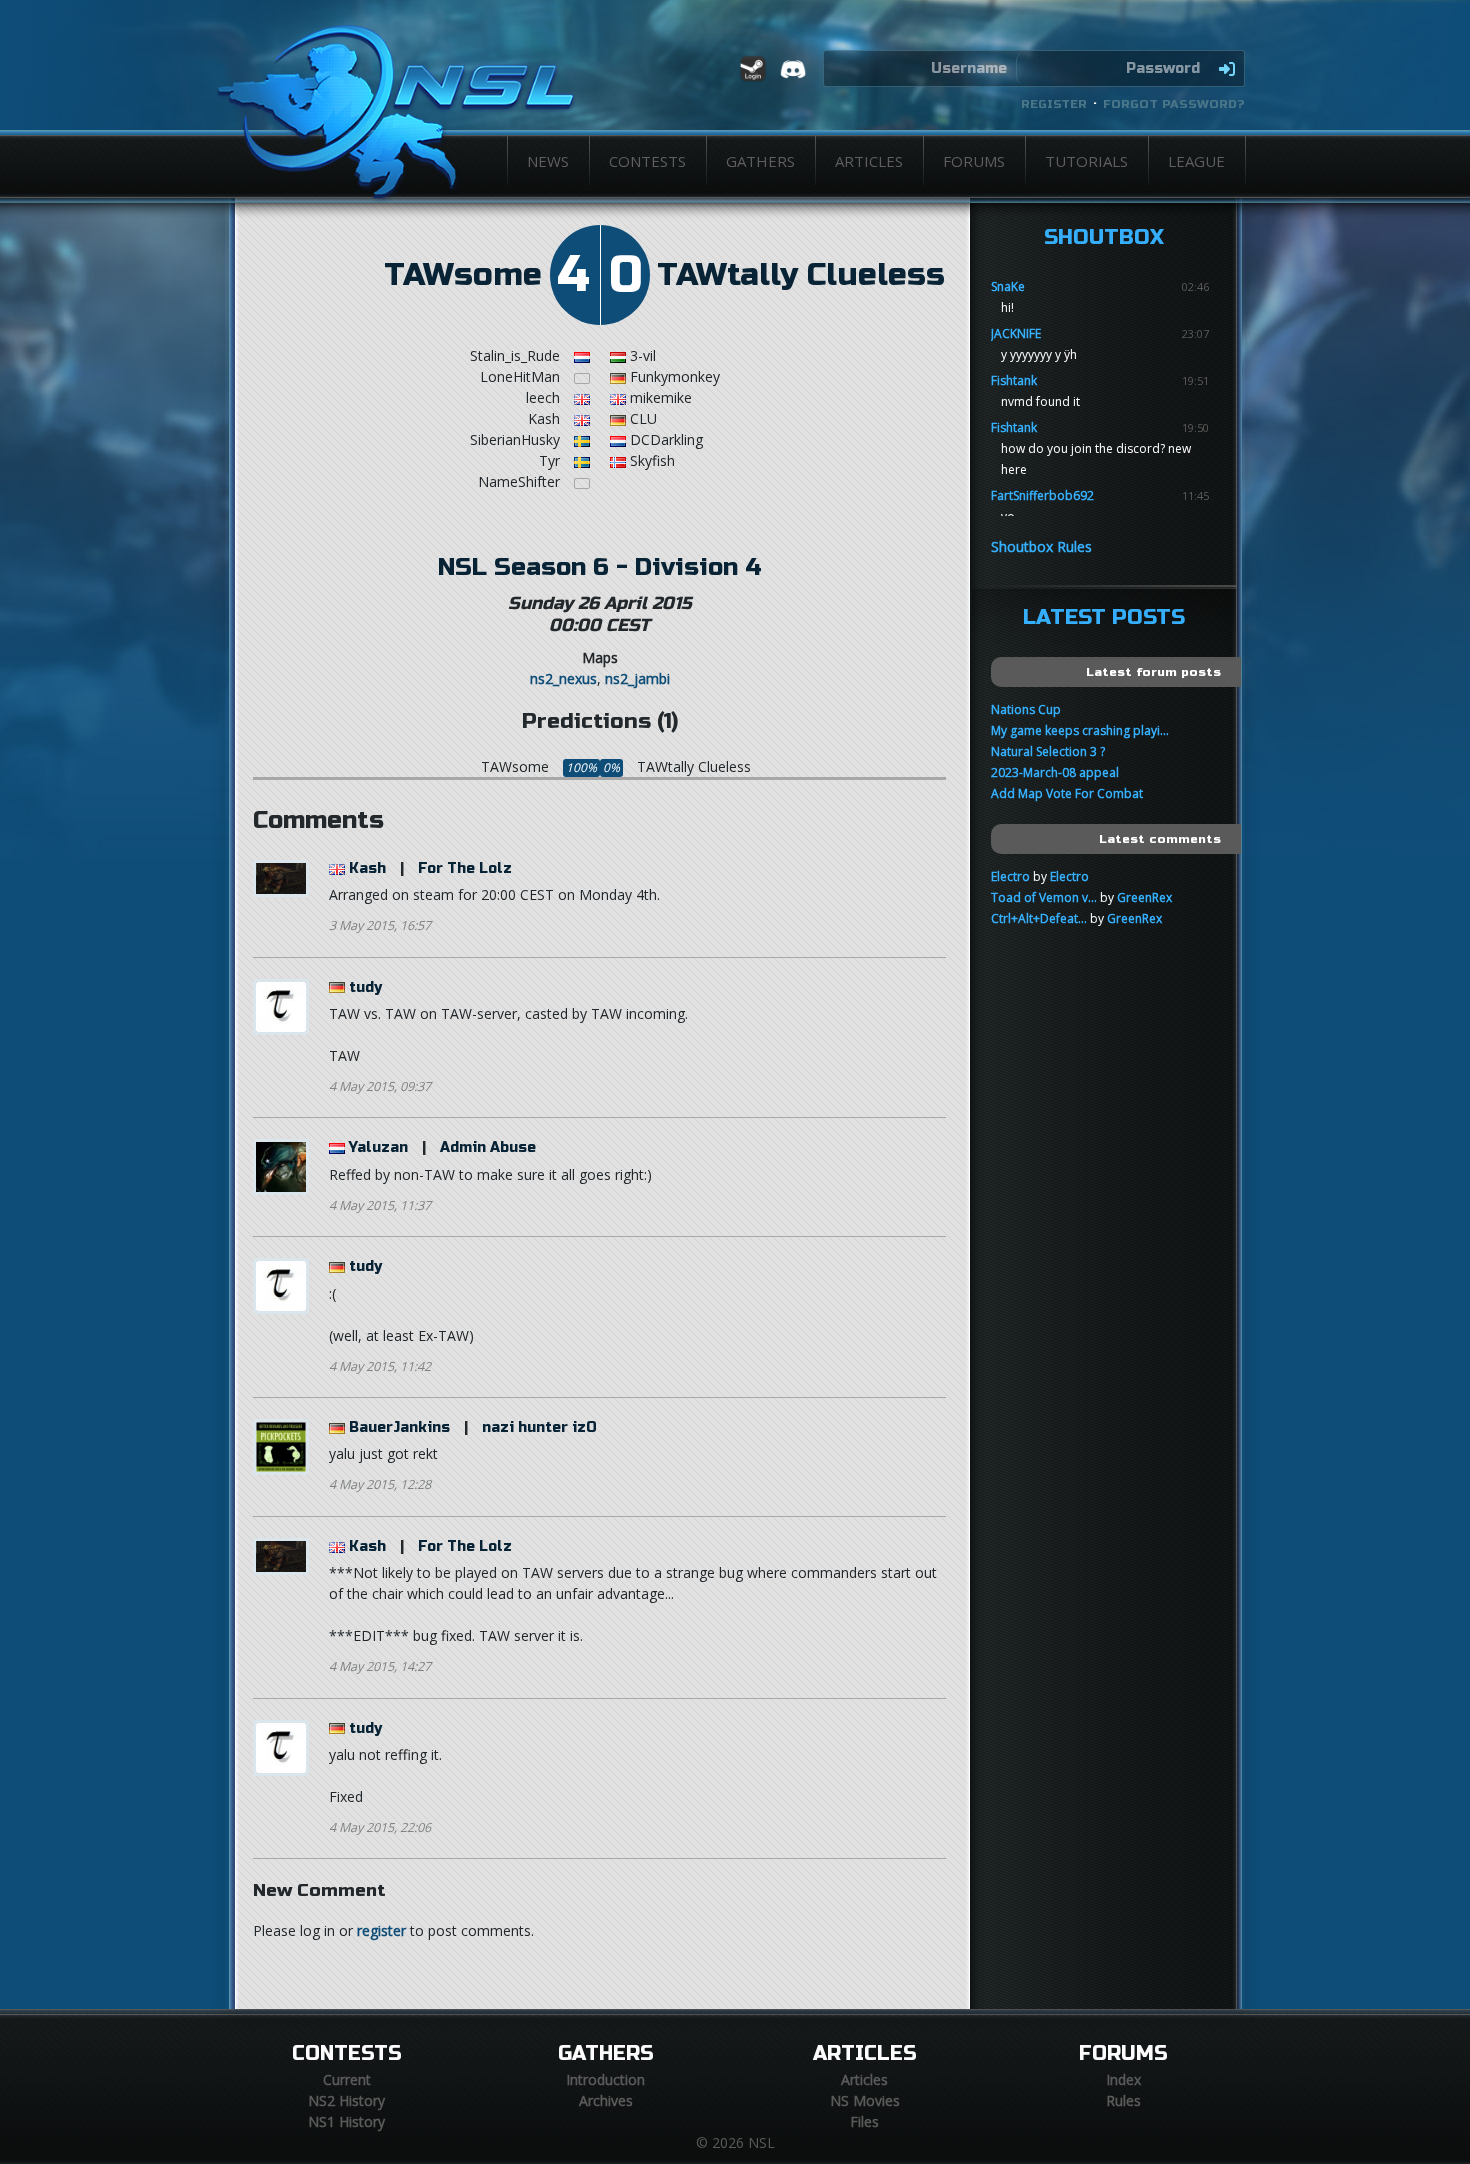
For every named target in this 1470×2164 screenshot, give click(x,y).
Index (1123, 2079)
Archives (606, 2100)
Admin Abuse (488, 1147)
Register (1054, 104)
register (381, 1930)
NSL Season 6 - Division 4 (600, 567)
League (1196, 161)
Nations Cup (1026, 709)
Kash (367, 868)
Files (864, 2121)
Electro (1010, 876)
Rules (1123, 2100)
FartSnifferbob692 (1042, 495)
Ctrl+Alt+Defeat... (1039, 918)
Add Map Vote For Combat (1067, 793)
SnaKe (1008, 286)
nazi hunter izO (539, 1427)
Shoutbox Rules (1041, 546)
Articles (869, 161)
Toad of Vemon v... (1044, 897)
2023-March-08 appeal (1055, 772)
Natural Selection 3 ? (1048, 751)
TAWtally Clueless (801, 275)
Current (347, 2079)
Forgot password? (1174, 104)
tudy (365, 987)
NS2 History (346, 2100)
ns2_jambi (637, 678)
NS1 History (346, 2121)
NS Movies (865, 2100)
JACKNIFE (1016, 333)
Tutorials (1086, 161)
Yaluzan (378, 1147)
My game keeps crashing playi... (1080, 730)
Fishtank (1014, 380)
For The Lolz (465, 868)
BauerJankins (399, 1427)
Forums (974, 161)
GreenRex (1144, 897)
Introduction (605, 2079)
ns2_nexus (563, 678)
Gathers (760, 161)
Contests (647, 161)
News (548, 161)
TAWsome (463, 275)
